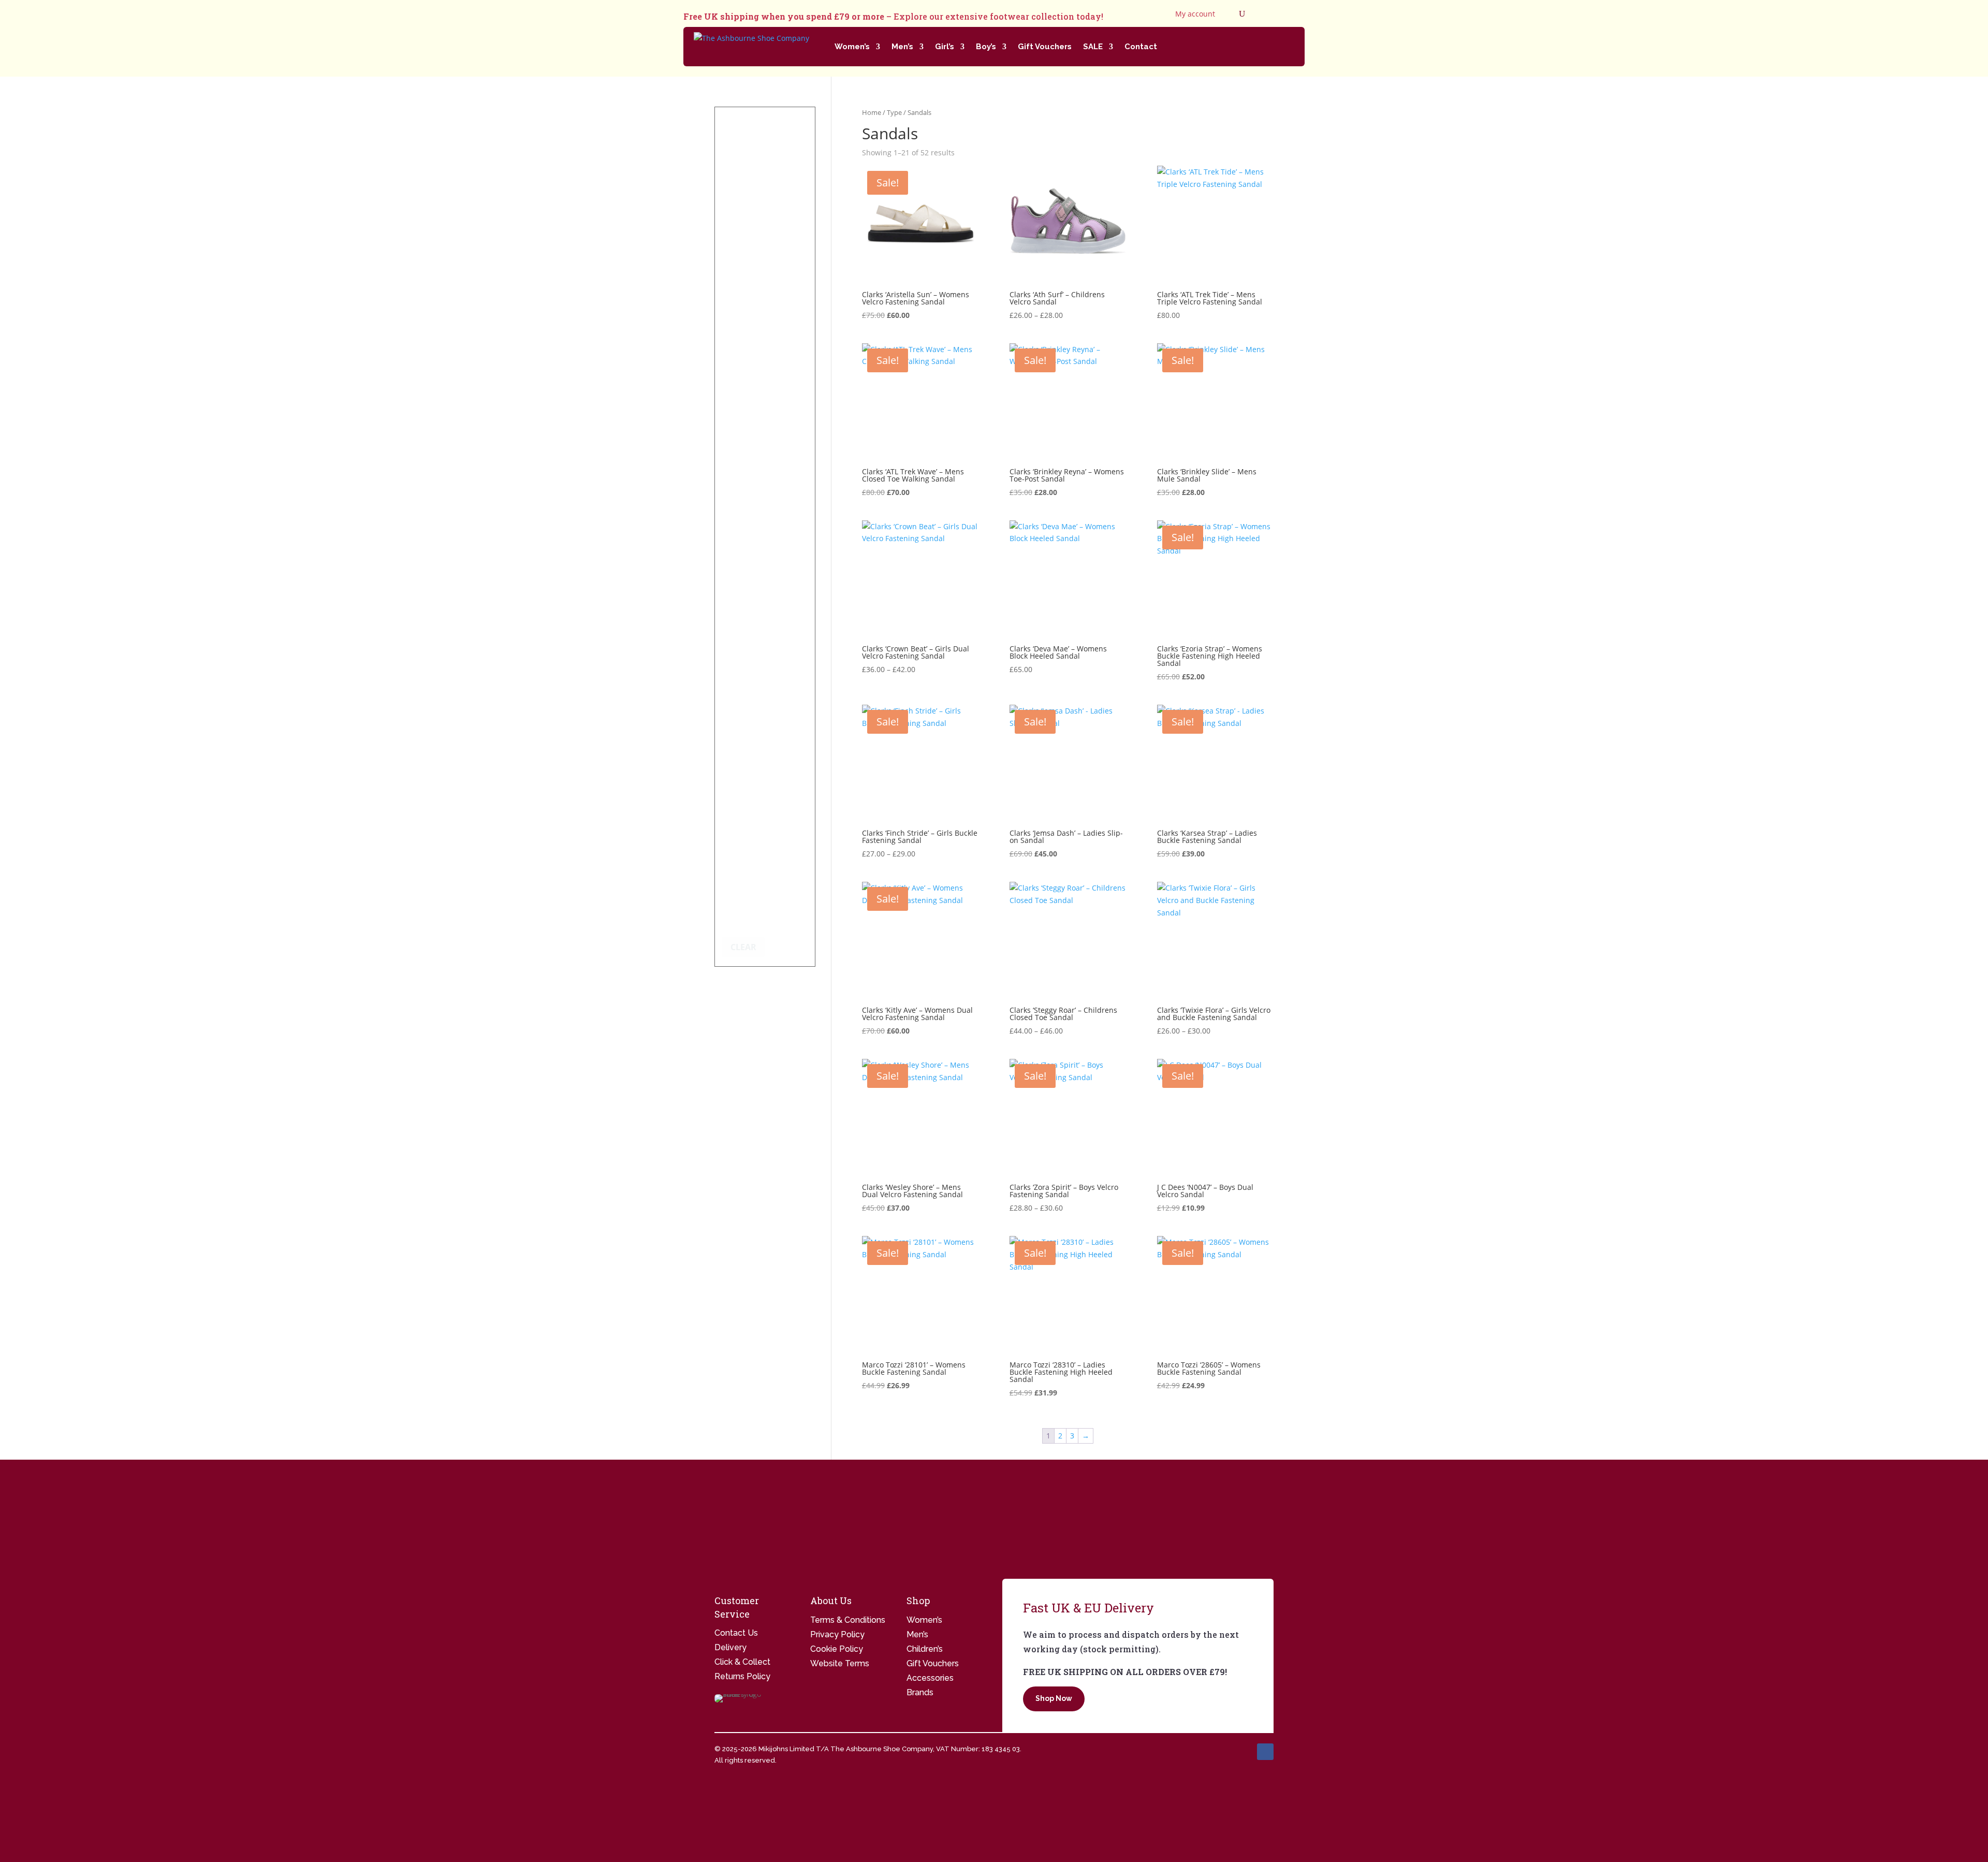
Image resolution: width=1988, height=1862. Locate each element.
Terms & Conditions (848, 1620)
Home (872, 112)
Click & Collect (742, 1662)
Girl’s (945, 47)
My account (1195, 14)
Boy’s (986, 47)
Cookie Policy (837, 1649)
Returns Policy (742, 1676)
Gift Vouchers (1045, 47)
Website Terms (840, 1663)
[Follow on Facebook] (1265, 1752)
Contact (1141, 47)
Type (894, 112)
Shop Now (1054, 1698)
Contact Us (736, 1633)
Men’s (902, 47)
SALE (1093, 47)
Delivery (730, 1647)
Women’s (852, 47)
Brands (920, 1692)
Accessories (930, 1678)
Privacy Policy (837, 1634)
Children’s (925, 1649)
